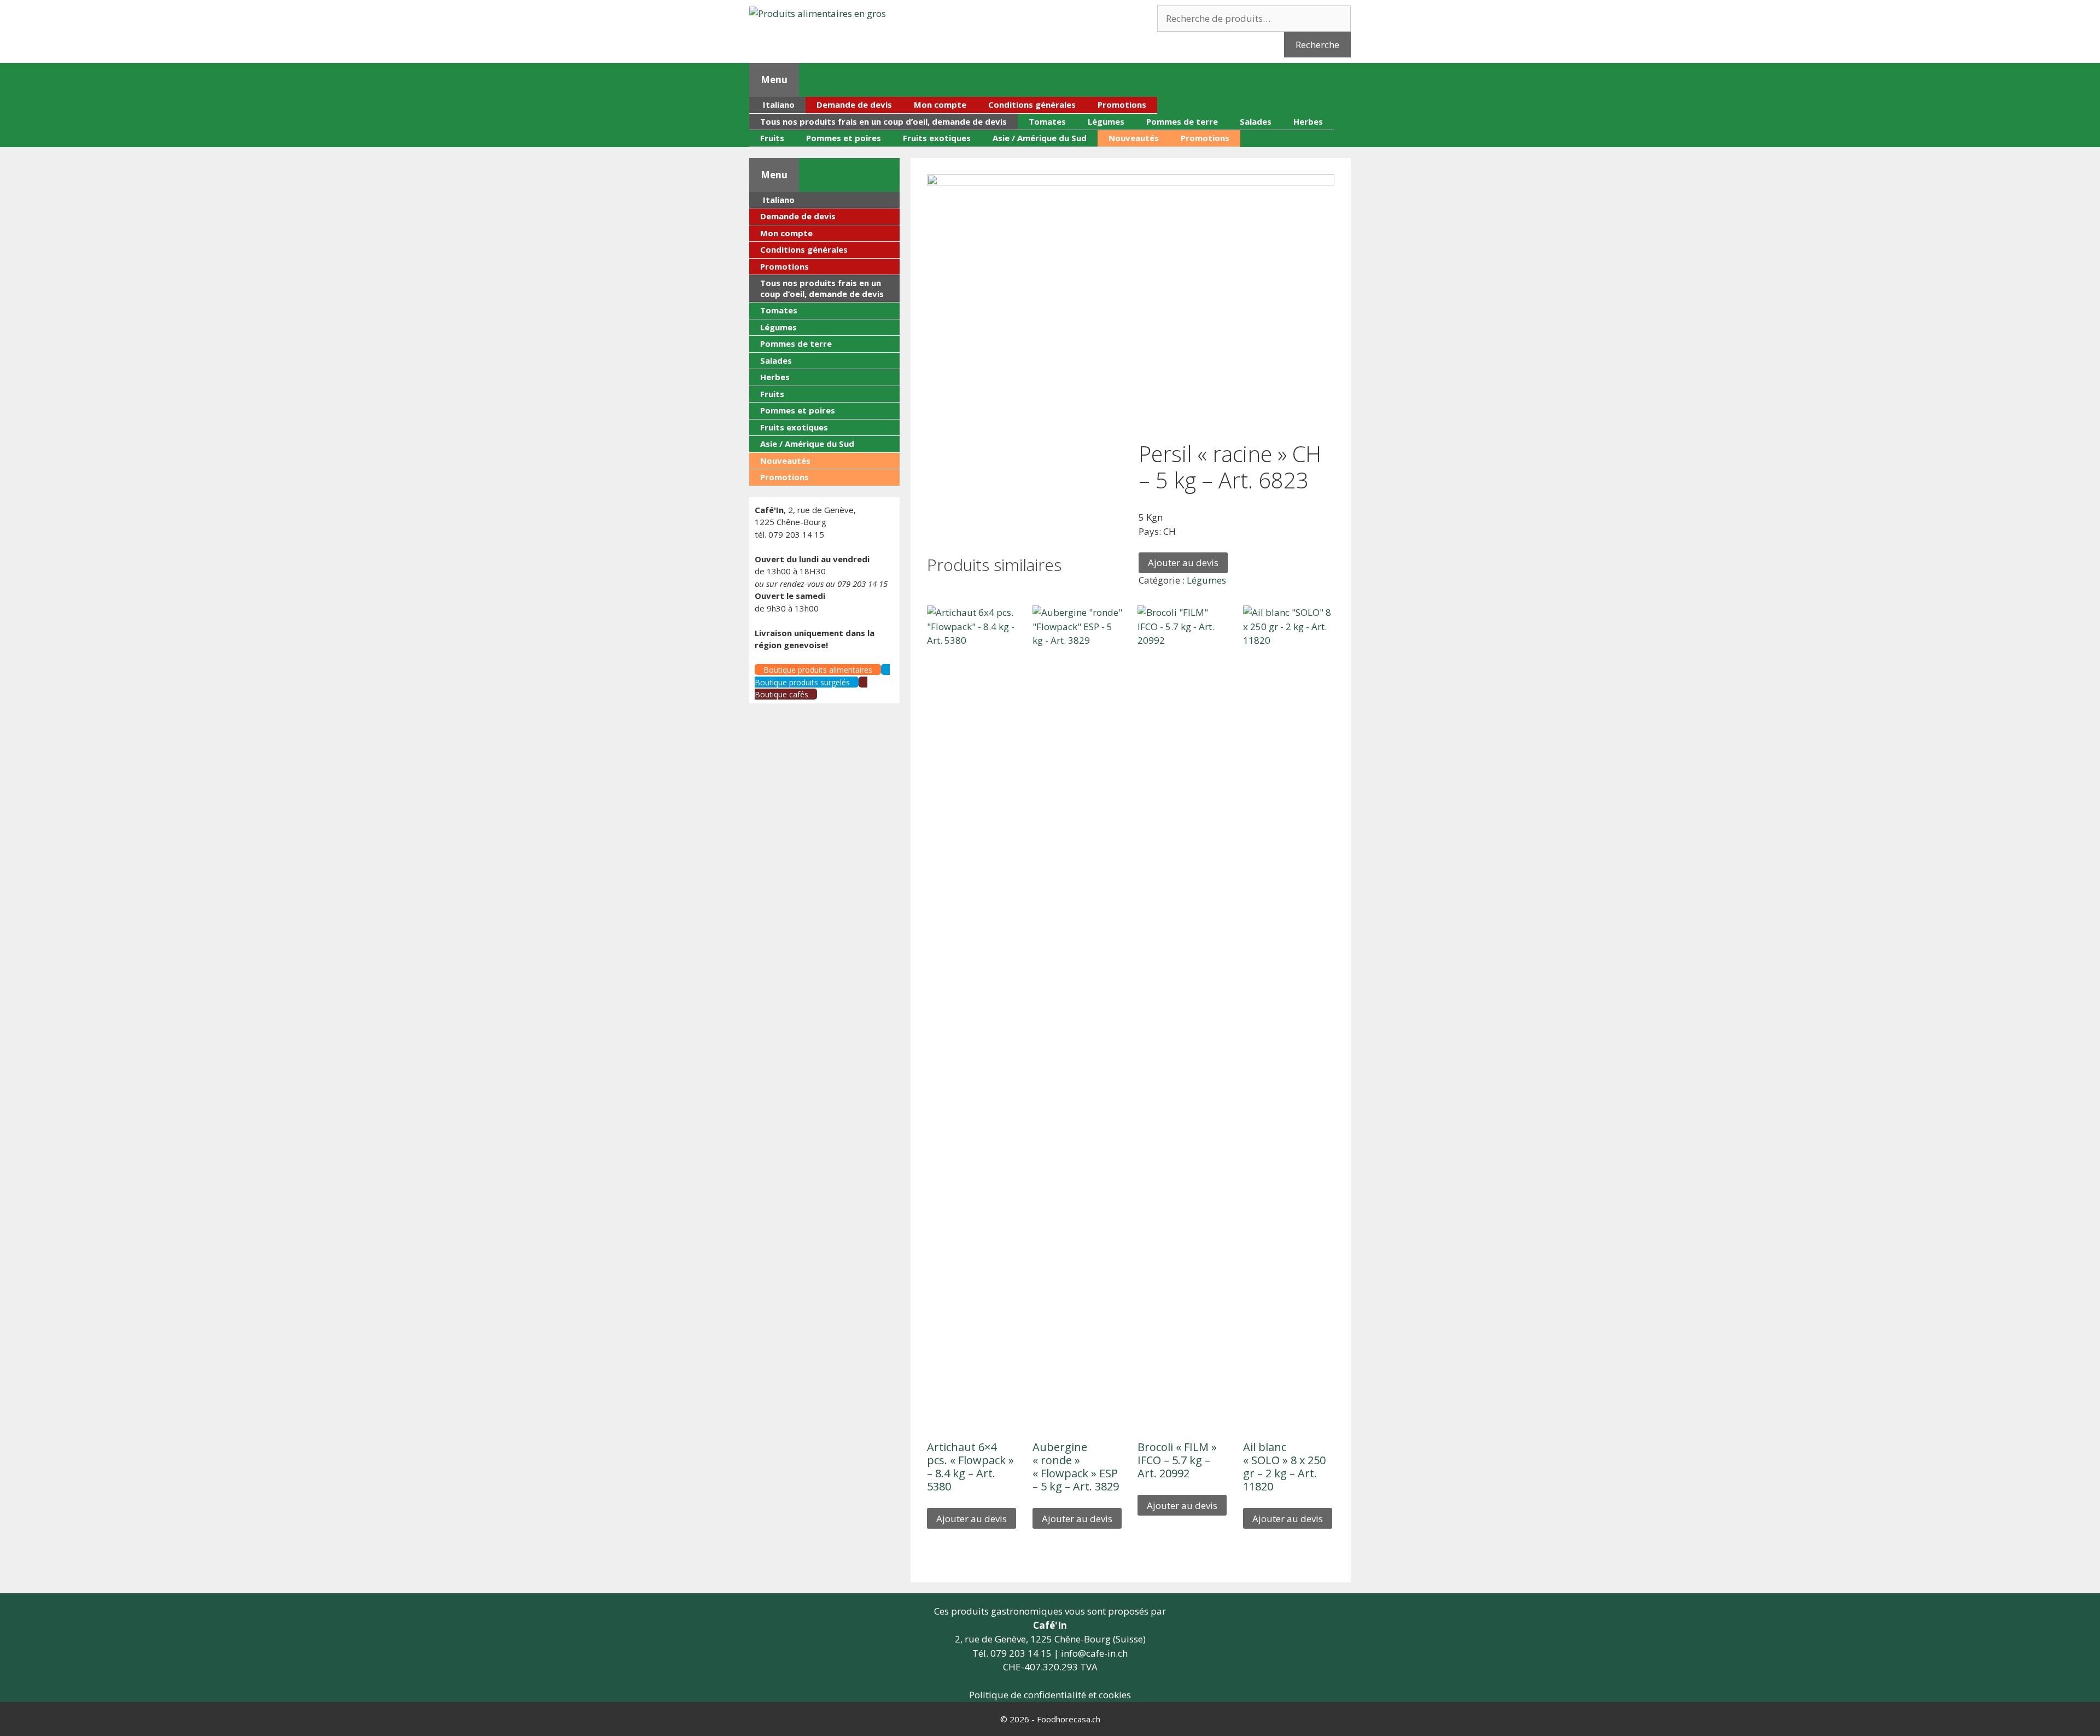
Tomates (1047, 121)
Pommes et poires (844, 138)
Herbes (1308, 121)
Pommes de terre (1182, 121)
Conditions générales (1032, 104)
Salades (1256, 121)
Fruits (772, 138)
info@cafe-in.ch (1094, 1653)
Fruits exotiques (937, 138)
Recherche (1317, 45)
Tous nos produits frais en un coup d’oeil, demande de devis (883, 121)
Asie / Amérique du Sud (1040, 138)
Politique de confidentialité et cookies (1050, 1695)
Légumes (1106, 121)
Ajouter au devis (1183, 563)
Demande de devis (854, 104)
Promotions (1122, 104)
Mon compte (940, 104)
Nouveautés (1134, 138)
